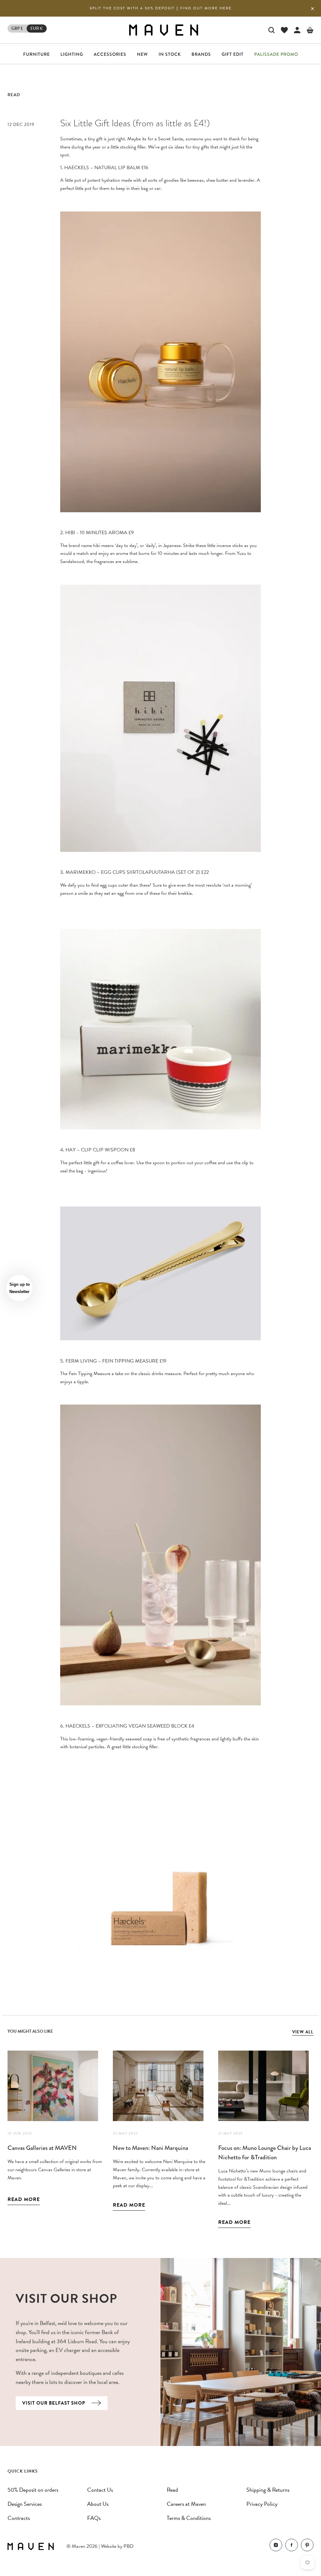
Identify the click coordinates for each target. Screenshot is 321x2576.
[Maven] (164, 30)
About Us (98, 2504)
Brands (201, 54)
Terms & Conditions (189, 2518)
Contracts (19, 2518)
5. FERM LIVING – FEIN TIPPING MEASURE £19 (113, 1361)
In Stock (170, 54)
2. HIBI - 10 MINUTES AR (88, 533)
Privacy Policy (262, 2504)
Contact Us (100, 2490)
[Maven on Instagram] (276, 2546)
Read (14, 95)
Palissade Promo (276, 54)
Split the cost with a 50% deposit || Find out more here (161, 8)
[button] (19, 1288)
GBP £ (17, 28)
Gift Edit (233, 54)
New (142, 54)
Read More (24, 2199)
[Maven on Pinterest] (307, 2546)
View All (303, 2032)
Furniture (37, 54)
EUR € (37, 28)
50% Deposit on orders (33, 2490)
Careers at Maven (186, 2504)
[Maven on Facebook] (292, 2546)
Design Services (25, 2504)
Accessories (110, 54)
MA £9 (127, 533)
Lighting (72, 54)
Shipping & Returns (268, 2490)
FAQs (94, 2518)
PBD (129, 2546)
